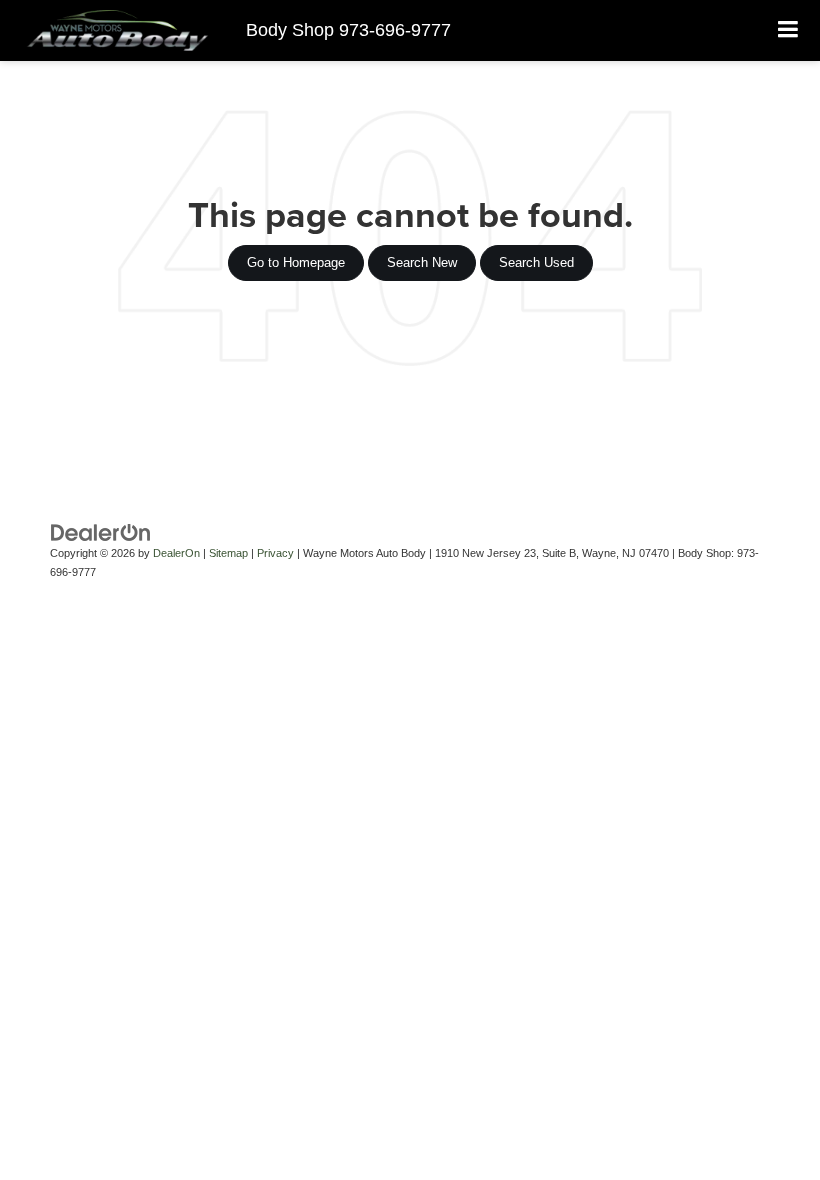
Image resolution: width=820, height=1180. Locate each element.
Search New (422, 262)
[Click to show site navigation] (788, 30)
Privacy (275, 553)
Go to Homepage (296, 262)
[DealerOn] (101, 532)
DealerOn (176, 553)
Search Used (536, 262)
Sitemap (228, 553)
